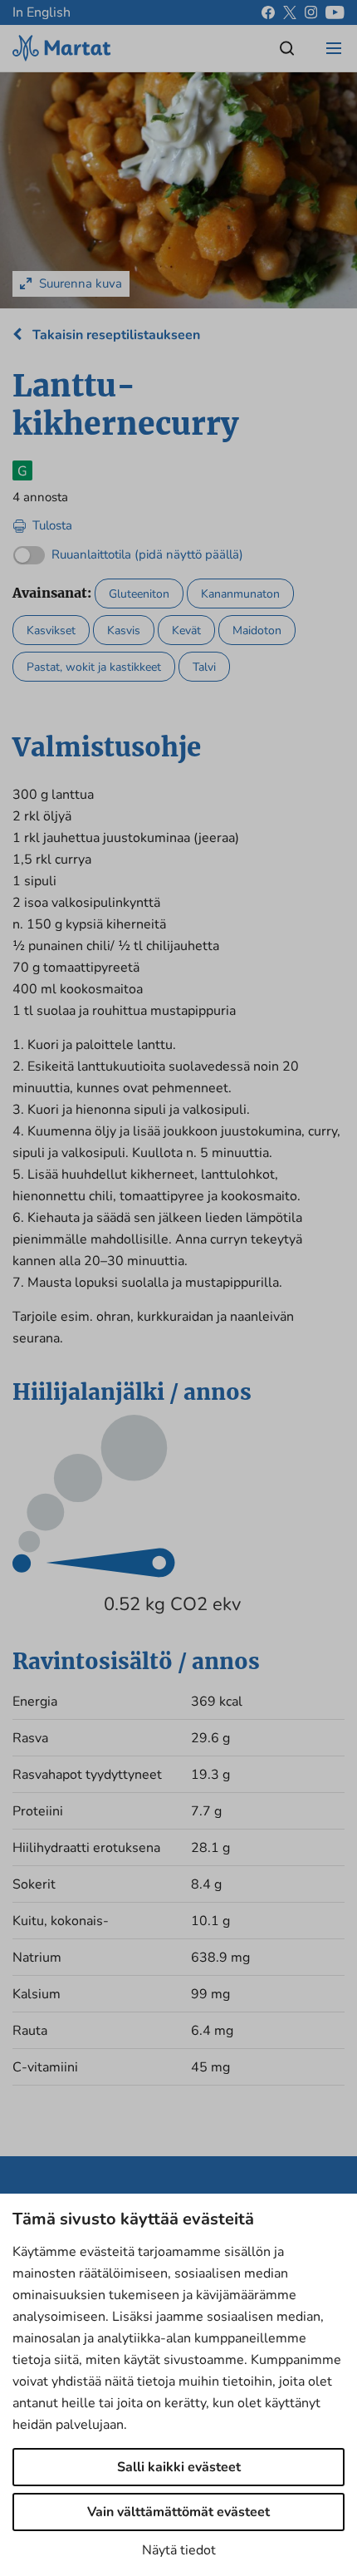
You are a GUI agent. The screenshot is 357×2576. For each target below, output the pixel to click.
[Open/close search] (287, 48)
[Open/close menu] (334, 48)
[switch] (128, 551)
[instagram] (311, 12)
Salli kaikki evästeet (179, 2467)
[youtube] (335, 12)
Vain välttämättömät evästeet (178, 2512)
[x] (290, 12)
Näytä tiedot (179, 2550)
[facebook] (268, 12)
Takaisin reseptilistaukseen (115, 335)
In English (42, 12)
